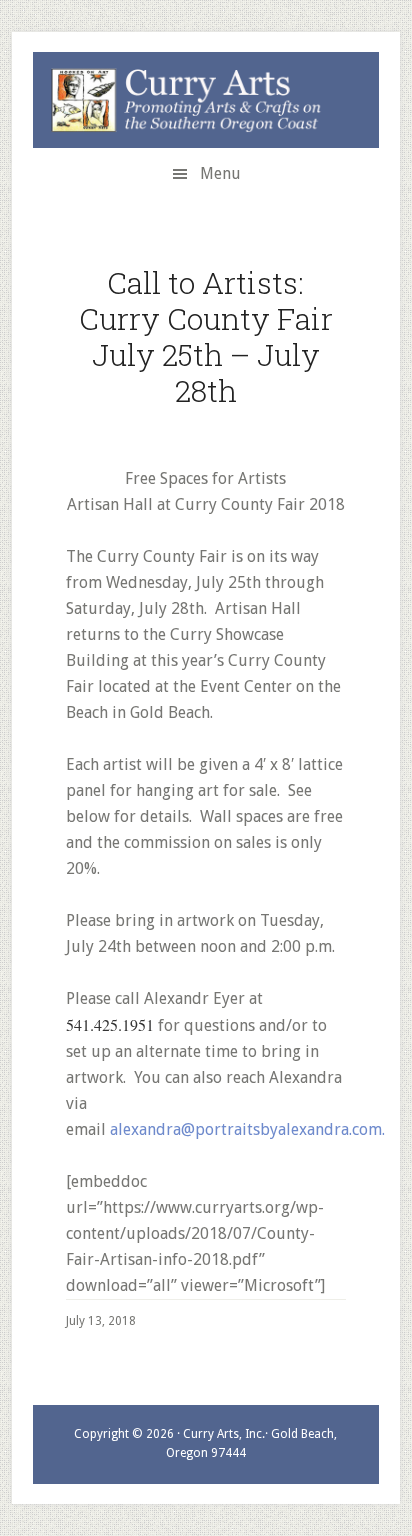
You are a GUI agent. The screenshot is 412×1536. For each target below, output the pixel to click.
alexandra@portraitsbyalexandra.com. (247, 1129)
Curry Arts (194, 101)
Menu (220, 173)
